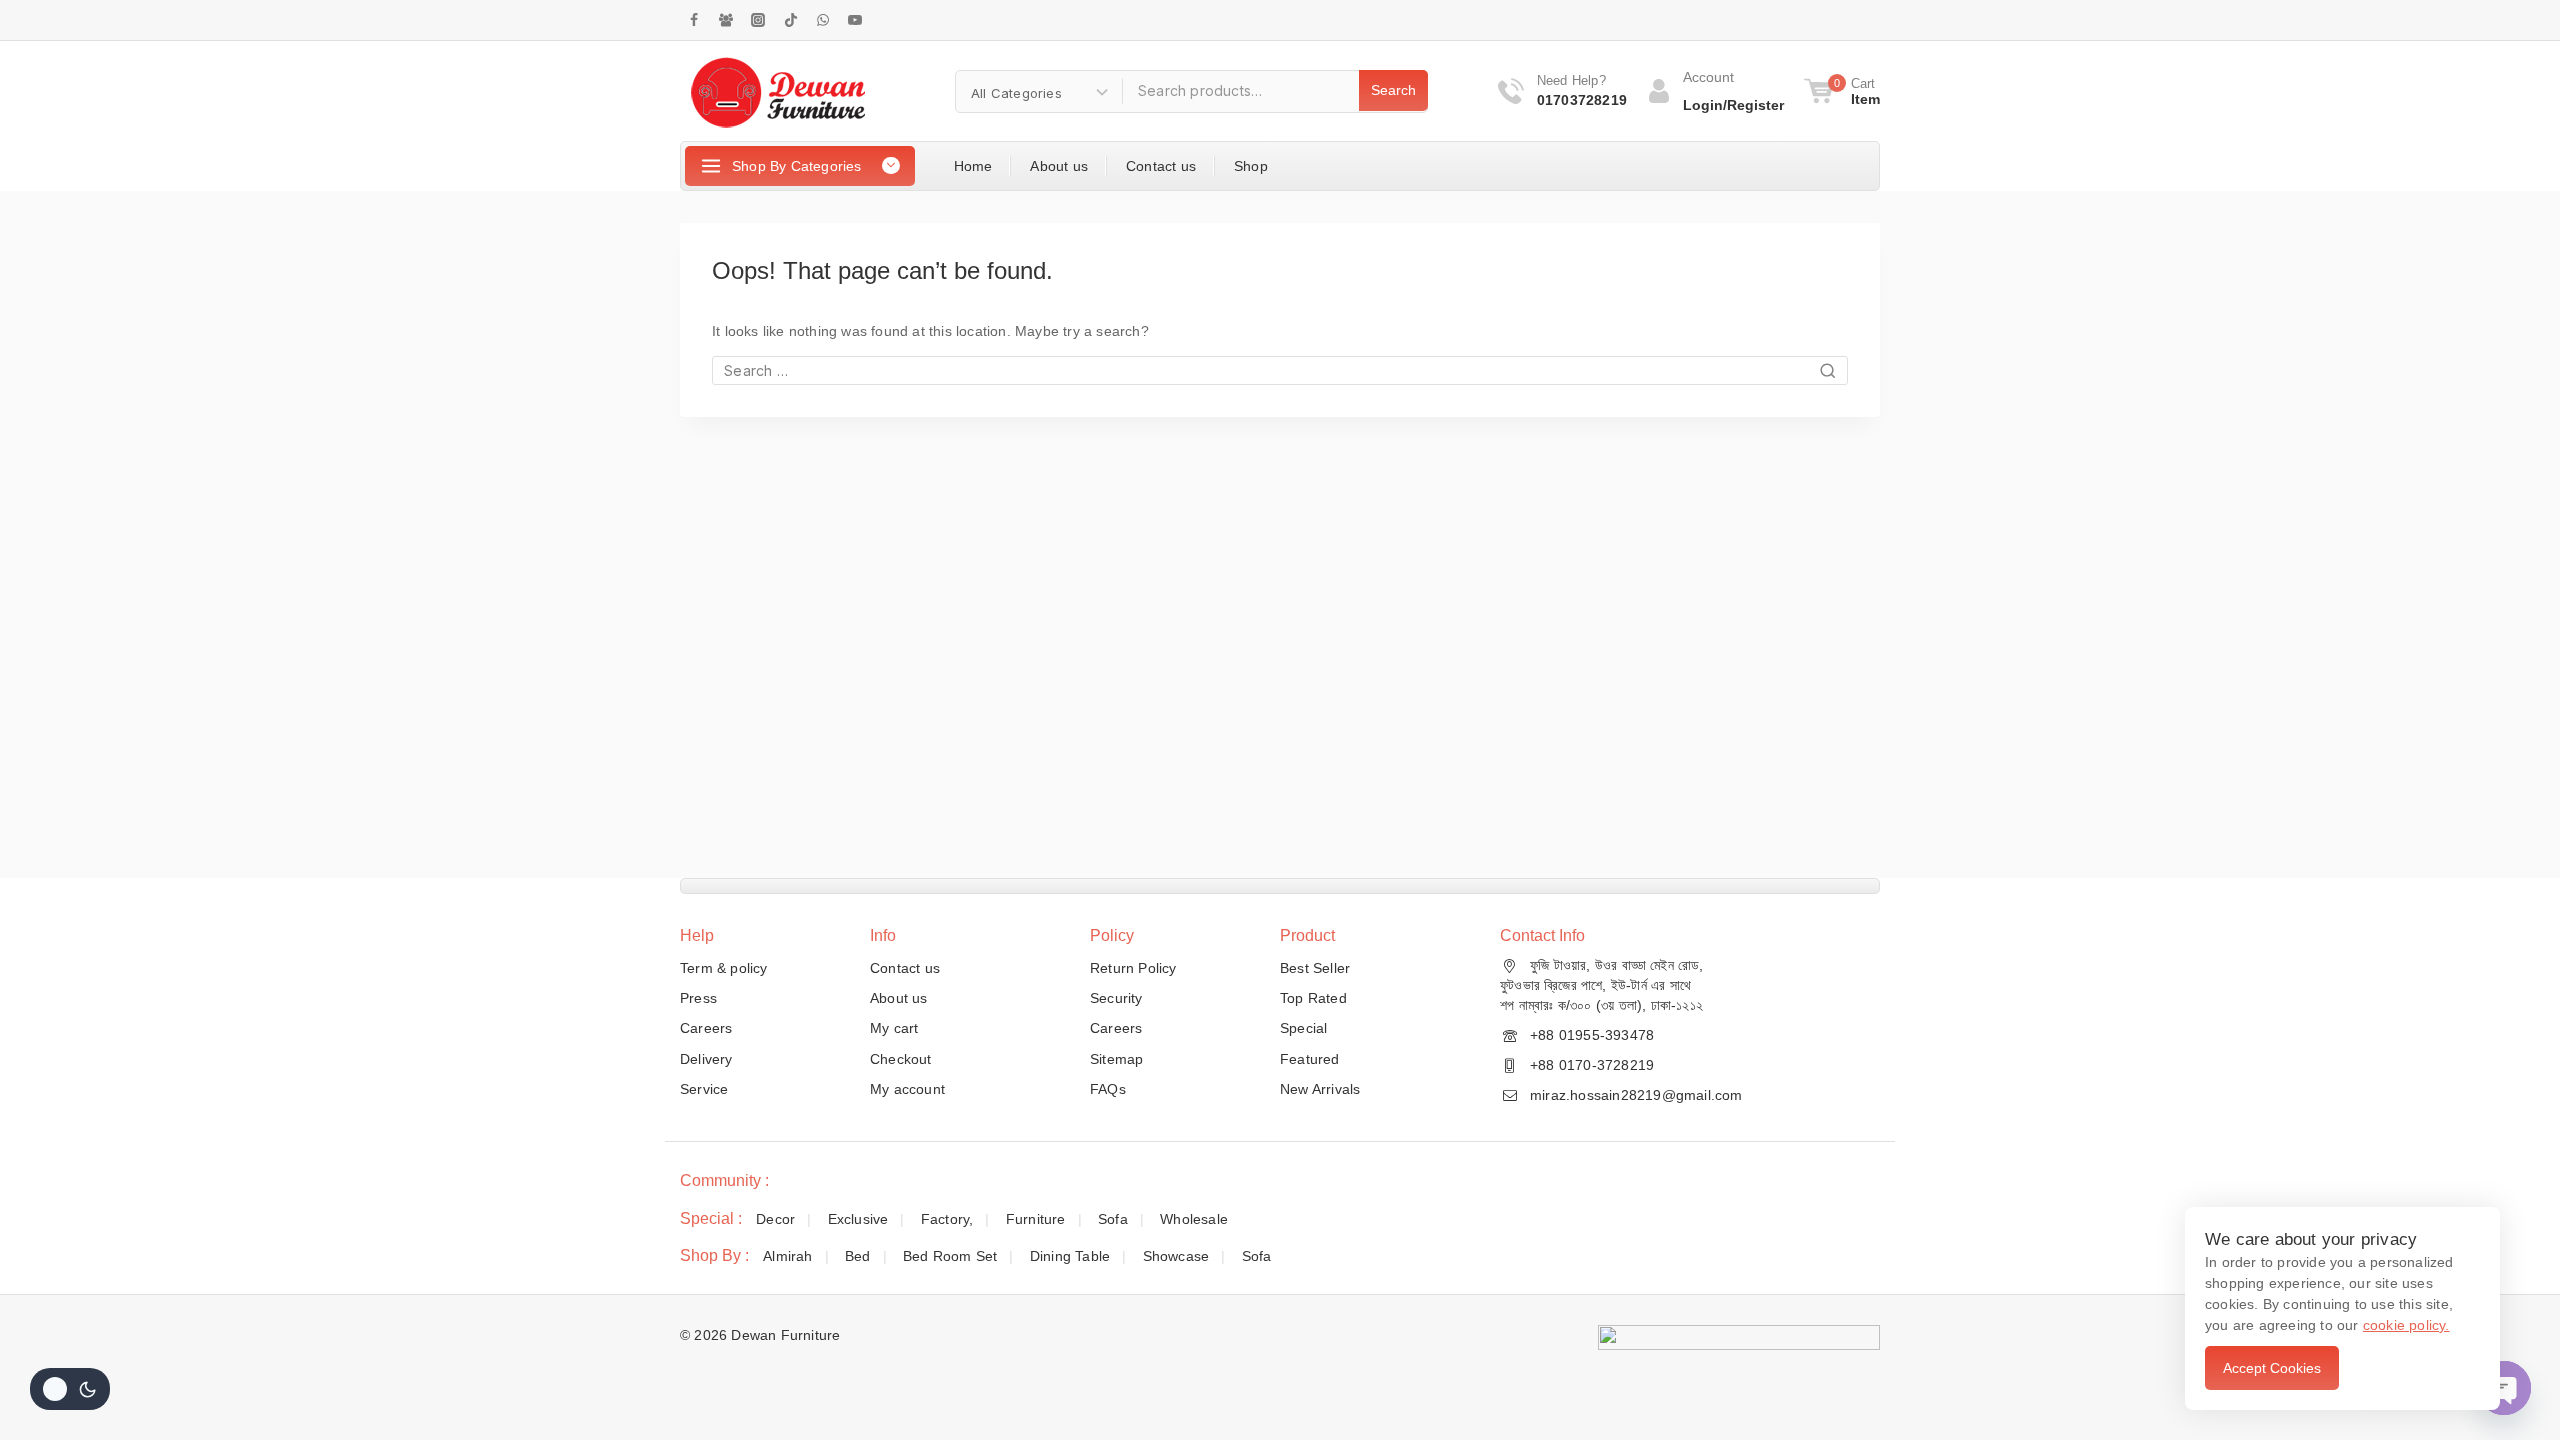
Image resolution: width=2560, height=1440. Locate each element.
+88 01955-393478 (1592, 1035)
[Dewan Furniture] (777, 91)
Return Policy (1133, 968)
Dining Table (1070, 1256)
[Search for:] (1280, 371)
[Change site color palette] (70, 1389)
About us (1059, 166)
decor (775, 1219)
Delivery (706, 1059)
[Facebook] (694, 20)
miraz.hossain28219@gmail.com (1636, 1095)
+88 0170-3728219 (1592, 1065)
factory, (947, 1219)
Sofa (1113, 1219)
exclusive (858, 1219)
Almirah (787, 1256)
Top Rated (1313, 998)
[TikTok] (791, 20)
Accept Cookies (2272, 1368)
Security (1116, 998)
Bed (858, 1256)
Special (1303, 1028)
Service (704, 1089)
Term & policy (724, 968)
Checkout (901, 1059)
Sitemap (1116, 1059)
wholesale (1194, 1219)
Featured (1310, 1059)
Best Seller (1315, 968)
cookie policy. (2406, 1325)
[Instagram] (758, 20)
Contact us (1161, 166)
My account (907, 1089)
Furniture (1036, 1219)
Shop (1251, 166)
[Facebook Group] (726, 20)
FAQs (1108, 1089)
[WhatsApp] (823, 20)
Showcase (1176, 1256)
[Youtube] (855, 20)
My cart (894, 1028)
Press (698, 998)
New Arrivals (1320, 1089)
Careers (706, 1028)
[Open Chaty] (2504, 1388)
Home (973, 166)
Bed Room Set (950, 1256)
